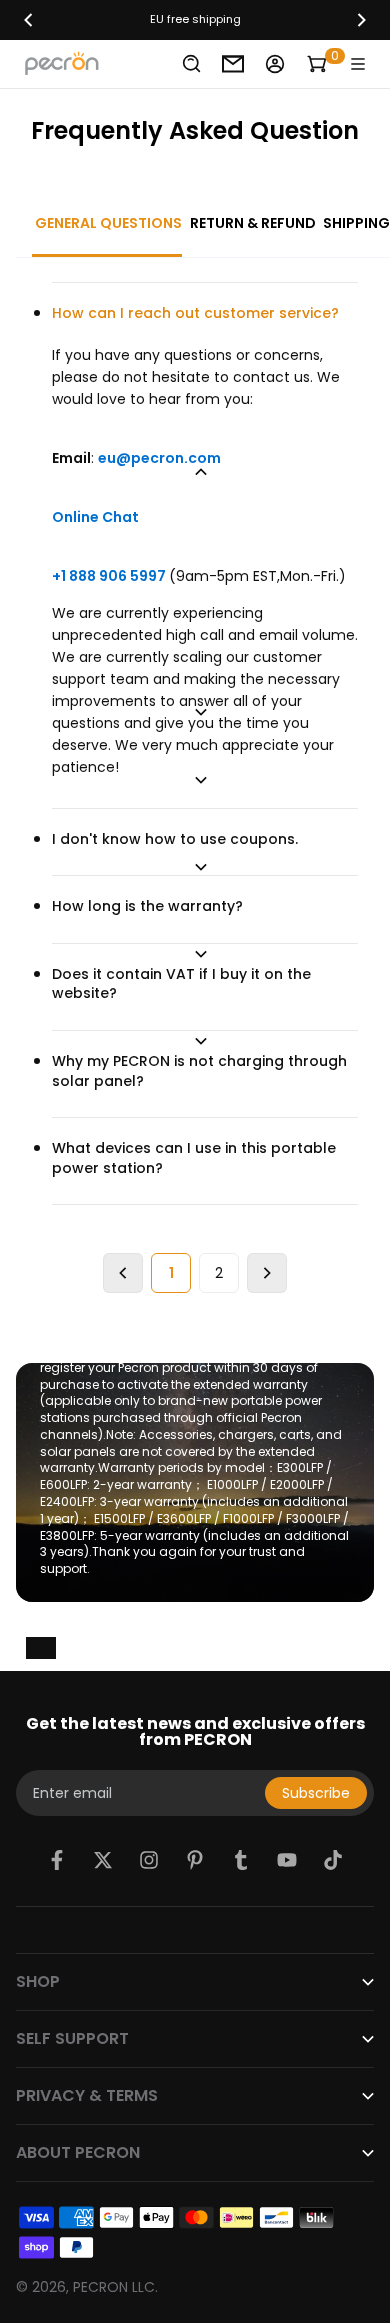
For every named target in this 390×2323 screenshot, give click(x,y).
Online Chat (95, 517)
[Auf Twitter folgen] (103, 1860)
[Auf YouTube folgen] (287, 1860)
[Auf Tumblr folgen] (241, 1860)
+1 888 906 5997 (110, 576)
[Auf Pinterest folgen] (195, 1860)
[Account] (275, 64)
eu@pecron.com (159, 458)
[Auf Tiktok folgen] (333, 1860)
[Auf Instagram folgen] (149, 1860)
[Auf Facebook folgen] (57, 1860)
